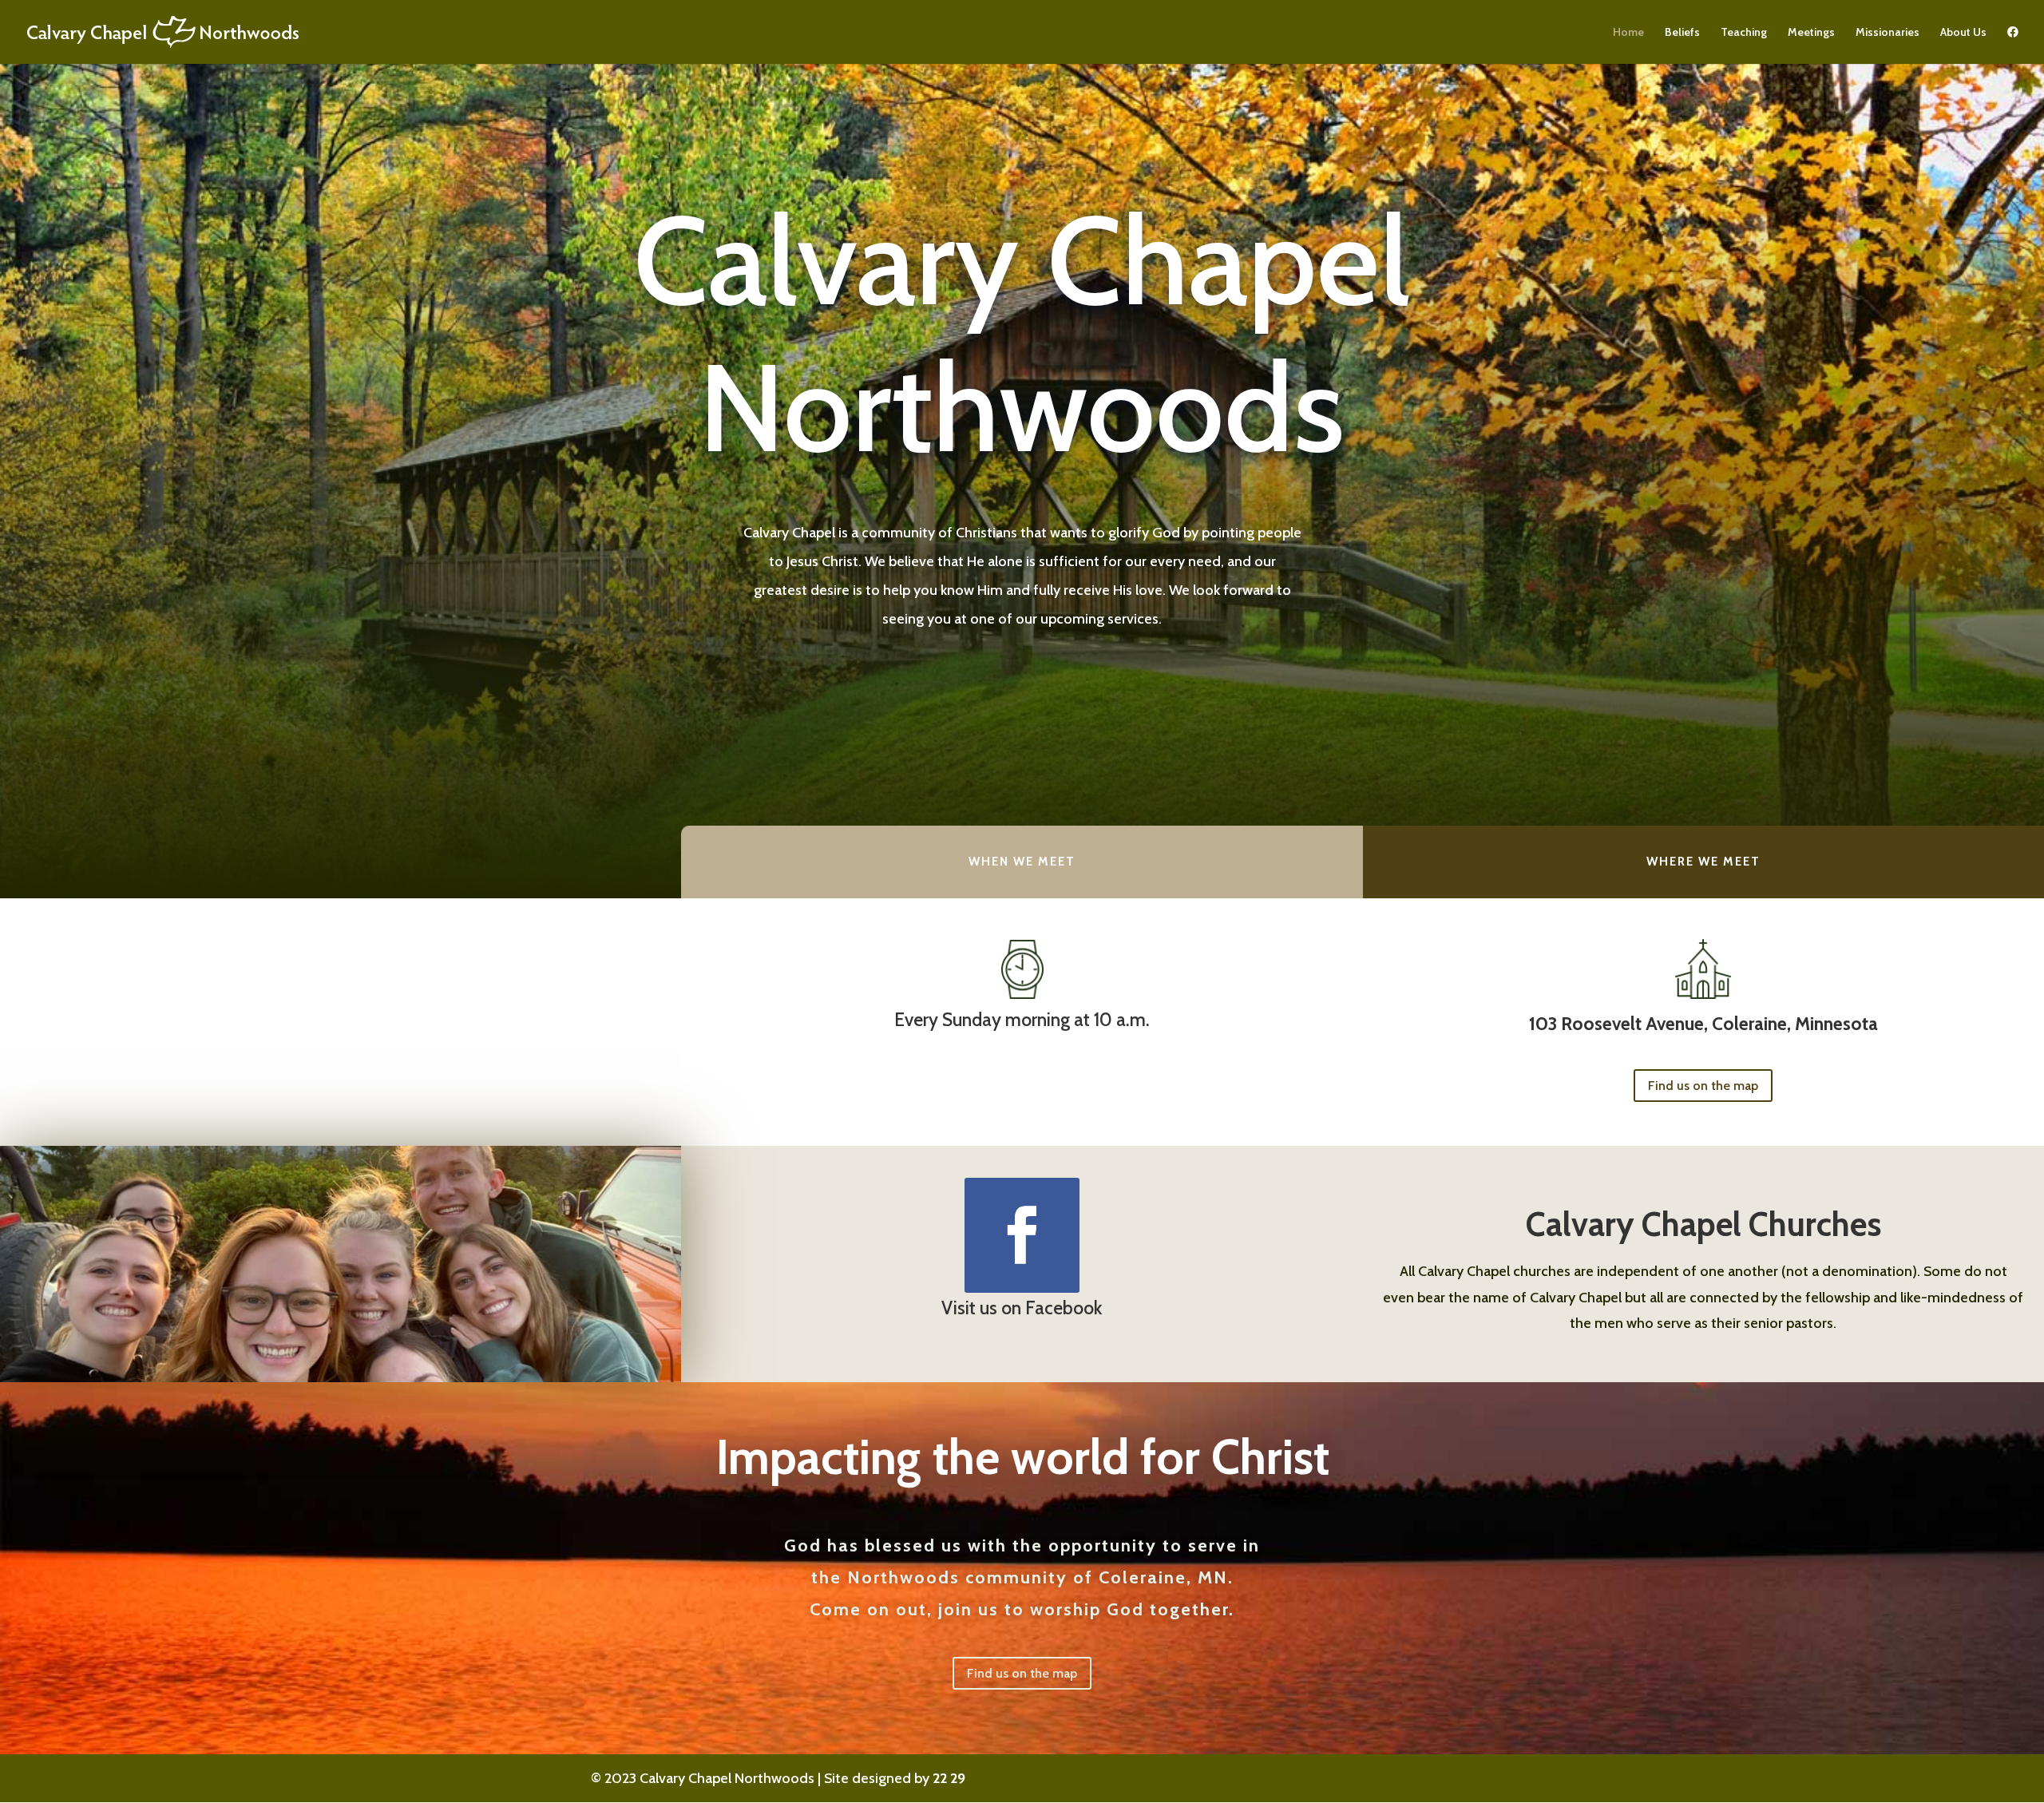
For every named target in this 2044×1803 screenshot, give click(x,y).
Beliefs (1682, 33)
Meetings (1811, 33)
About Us (1963, 33)
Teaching (1744, 33)
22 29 (949, 1778)
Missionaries (1888, 33)
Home (1628, 33)
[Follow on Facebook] (1022, 1235)
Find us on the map (1703, 1086)
